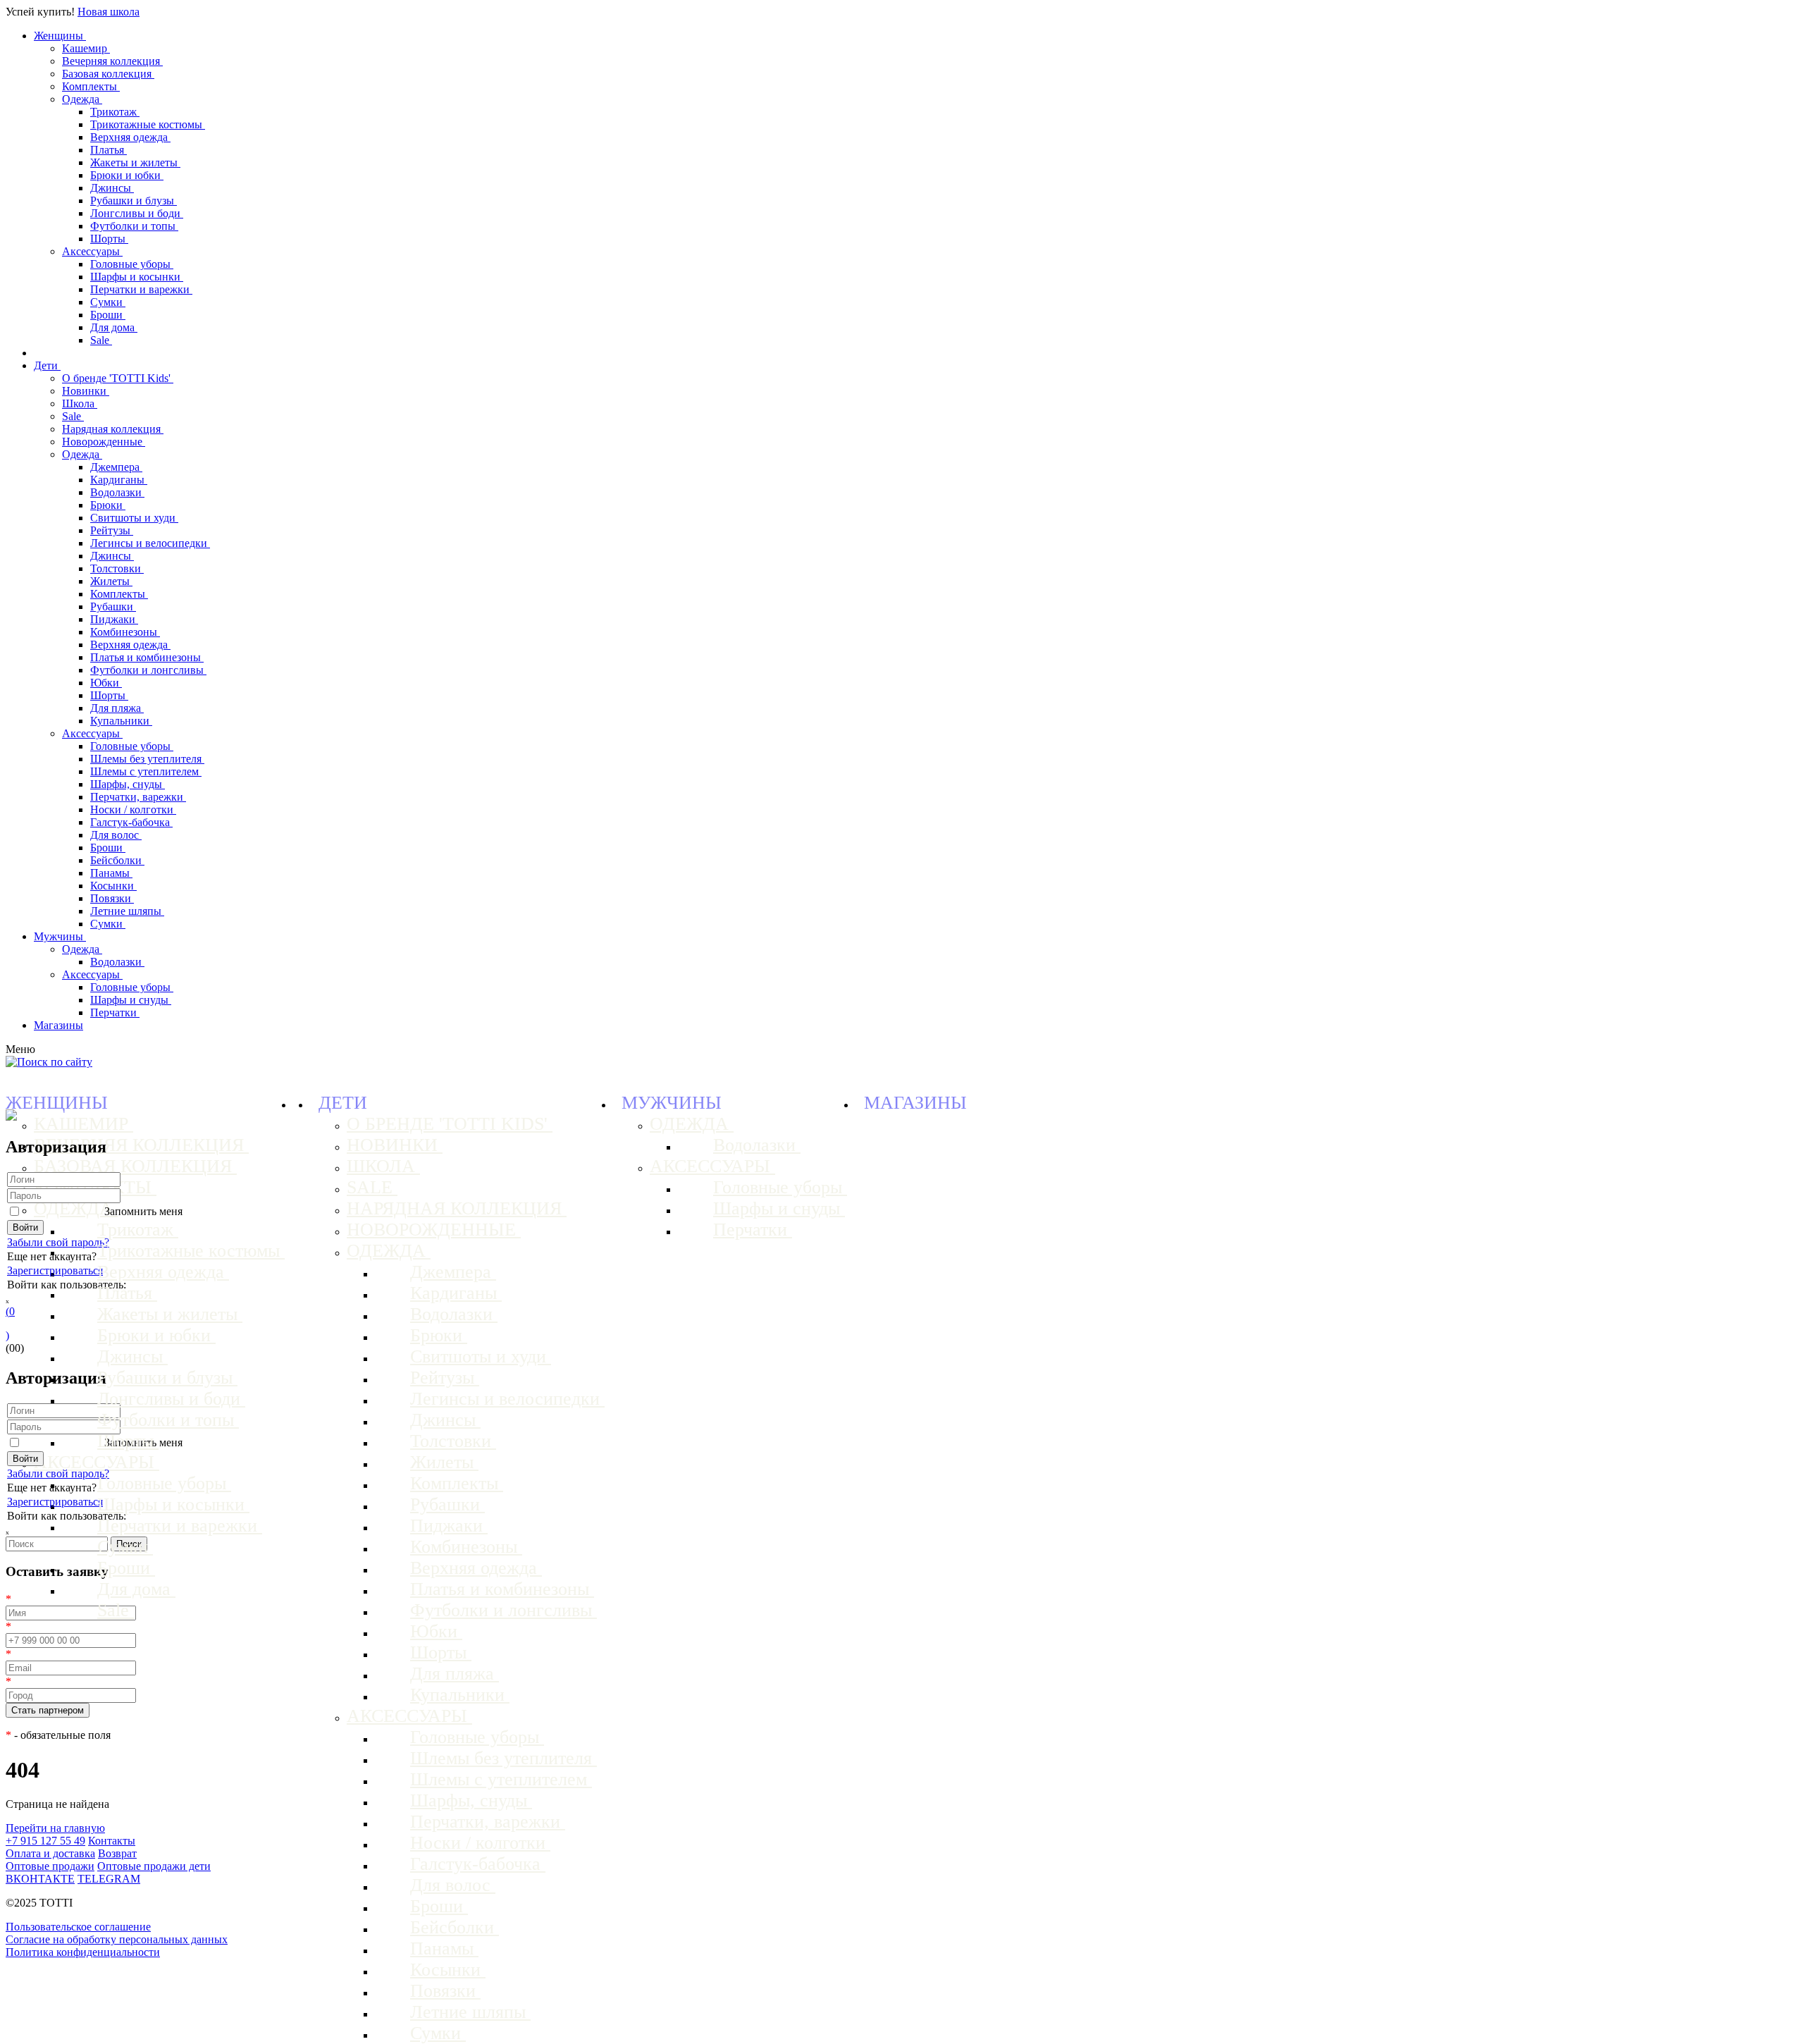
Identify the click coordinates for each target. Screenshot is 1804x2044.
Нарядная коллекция (113, 429)
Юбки (106, 683)
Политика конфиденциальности (83, 1952)
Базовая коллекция (108, 74)
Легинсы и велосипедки (150, 543)
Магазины (58, 1025)
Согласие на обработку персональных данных (117, 1939)
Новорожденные (104, 442)
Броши (108, 315)
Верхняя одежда (130, 137)
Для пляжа (117, 708)
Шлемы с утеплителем (146, 771)
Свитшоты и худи (134, 518)
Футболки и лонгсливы (148, 670)
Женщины (60, 36)
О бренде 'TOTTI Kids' (118, 378)
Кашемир (86, 48)
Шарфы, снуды (128, 784)
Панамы (111, 873)
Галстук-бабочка (131, 822)
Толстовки (117, 568)
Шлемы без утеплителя (147, 759)
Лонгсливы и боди (137, 213)
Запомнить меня (143, 1211)
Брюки (108, 505)
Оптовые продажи (50, 1866)
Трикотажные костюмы (148, 124)
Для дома (114, 327)
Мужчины (60, 936)
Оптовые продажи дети (154, 1866)
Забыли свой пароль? (58, 1242)
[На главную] (11, 1117)
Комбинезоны (125, 632)
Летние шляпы (127, 911)
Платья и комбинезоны (147, 657)
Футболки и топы (134, 226)
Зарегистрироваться (55, 1270)
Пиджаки (114, 619)
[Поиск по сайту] (49, 1062)
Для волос (116, 835)
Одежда (82, 99)
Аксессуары (92, 251)
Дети (47, 365)
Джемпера (116, 467)
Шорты (109, 239)
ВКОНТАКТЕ (40, 1879)
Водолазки (117, 492)
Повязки (112, 898)
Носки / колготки (133, 809)
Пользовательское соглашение (78, 1927)
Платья (109, 150)
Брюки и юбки (127, 175)
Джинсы (112, 188)
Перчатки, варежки (138, 797)
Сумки (108, 302)
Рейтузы (112, 530)
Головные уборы (132, 264)
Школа (80, 404)
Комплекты (91, 86)
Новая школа (109, 12)
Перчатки (115, 1012)
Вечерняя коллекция (112, 61)
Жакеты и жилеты (135, 162)
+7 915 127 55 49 (45, 1841)
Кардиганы (119, 480)
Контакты (112, 1841)
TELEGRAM (109, 1879)
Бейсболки (117, 860)
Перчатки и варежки (141, 289)
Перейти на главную (55, 1828)
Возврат (117, 1853)
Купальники (121, 721)
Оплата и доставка (50, 1853)
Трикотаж (115, 112)
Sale (101, 340)
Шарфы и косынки (137, 277)
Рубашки (113, 607)
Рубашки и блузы (134, 201)
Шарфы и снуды (131, 1000)
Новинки (86, 391)
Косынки (113, 886)
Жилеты (111, 581)
